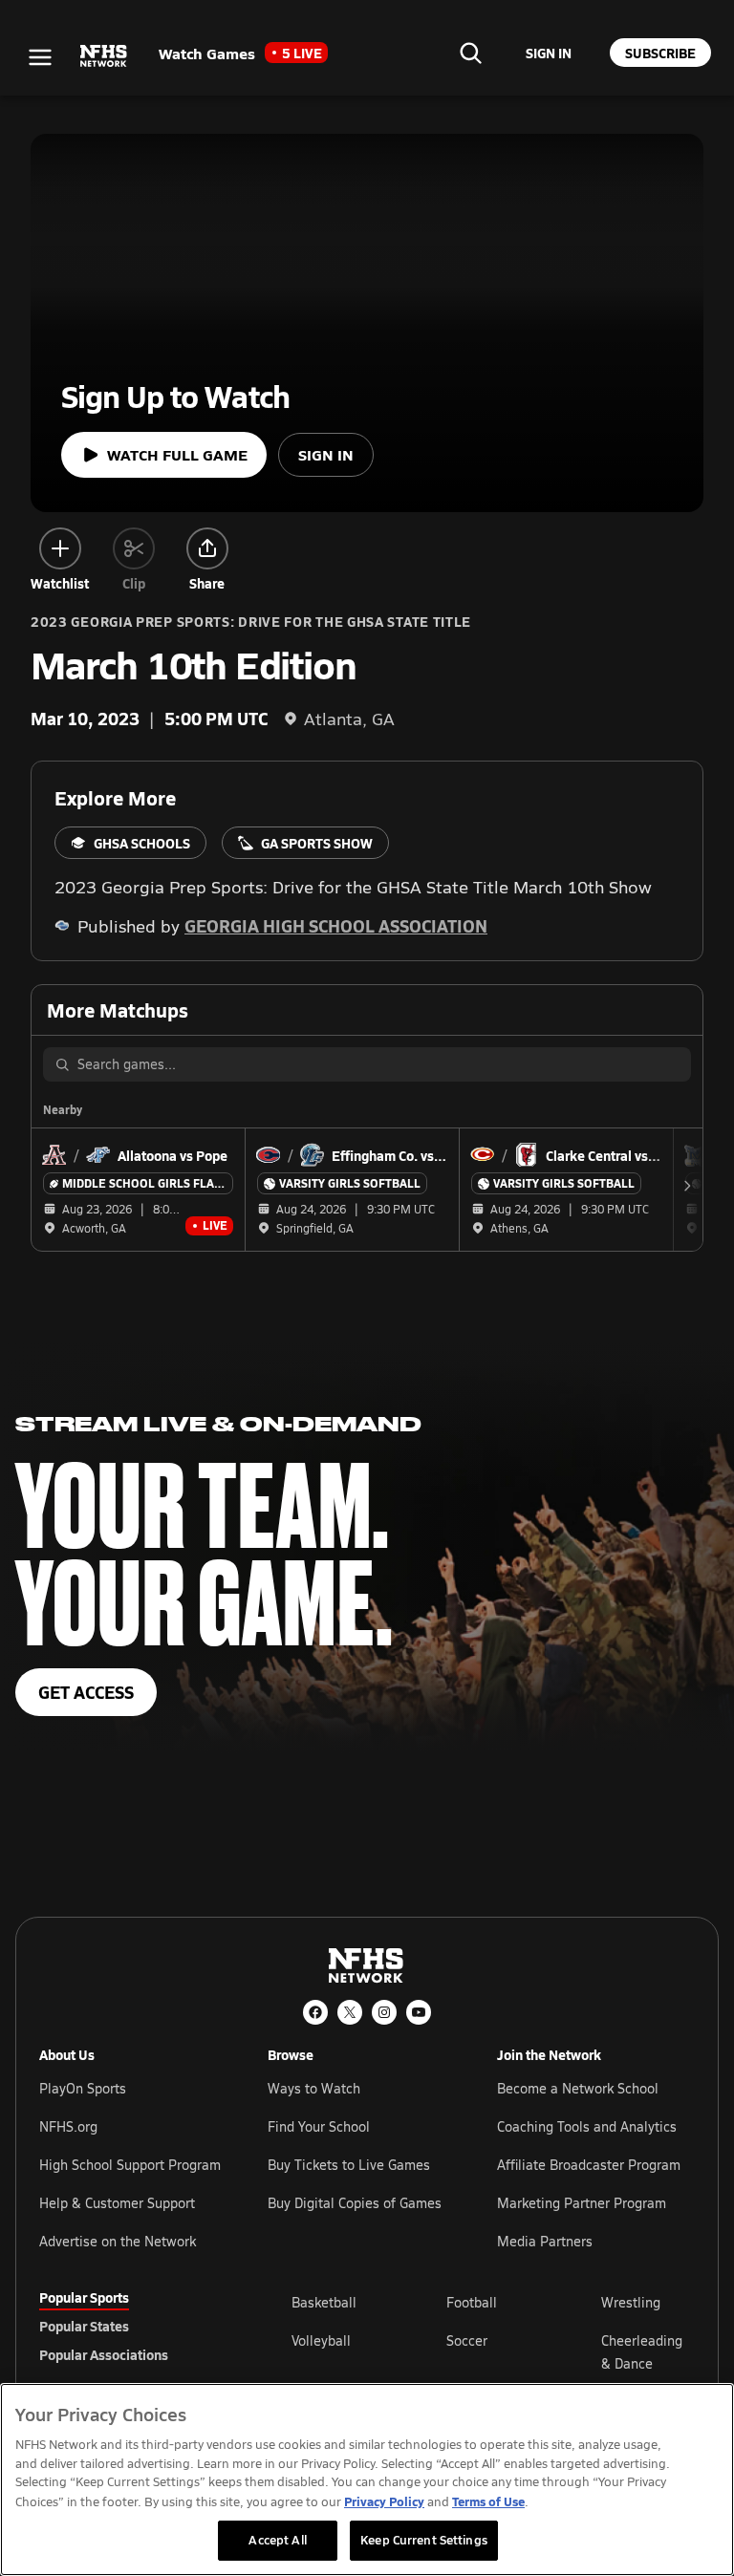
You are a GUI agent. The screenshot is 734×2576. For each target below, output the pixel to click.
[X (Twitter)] (350, 2012)
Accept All (277, 2540)
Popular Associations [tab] (104, 2354)
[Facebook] (315, 2012)
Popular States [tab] (84, 2326)
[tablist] (135, 2326)
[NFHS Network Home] (104, 56)
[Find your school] (470, 53)
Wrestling (631, 2302)
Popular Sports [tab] (84, 2297)
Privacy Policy (384, 2501)
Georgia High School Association (336, 925)
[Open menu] (40, 57)
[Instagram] (384, 2012)
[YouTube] (419, 2012)
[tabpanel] (493, 2351)
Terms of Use (488, 2501)
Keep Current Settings (424, 2540)
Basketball (324, 2302)
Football (472, 2302)
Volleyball (321, 2340)
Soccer (467, 2340)
